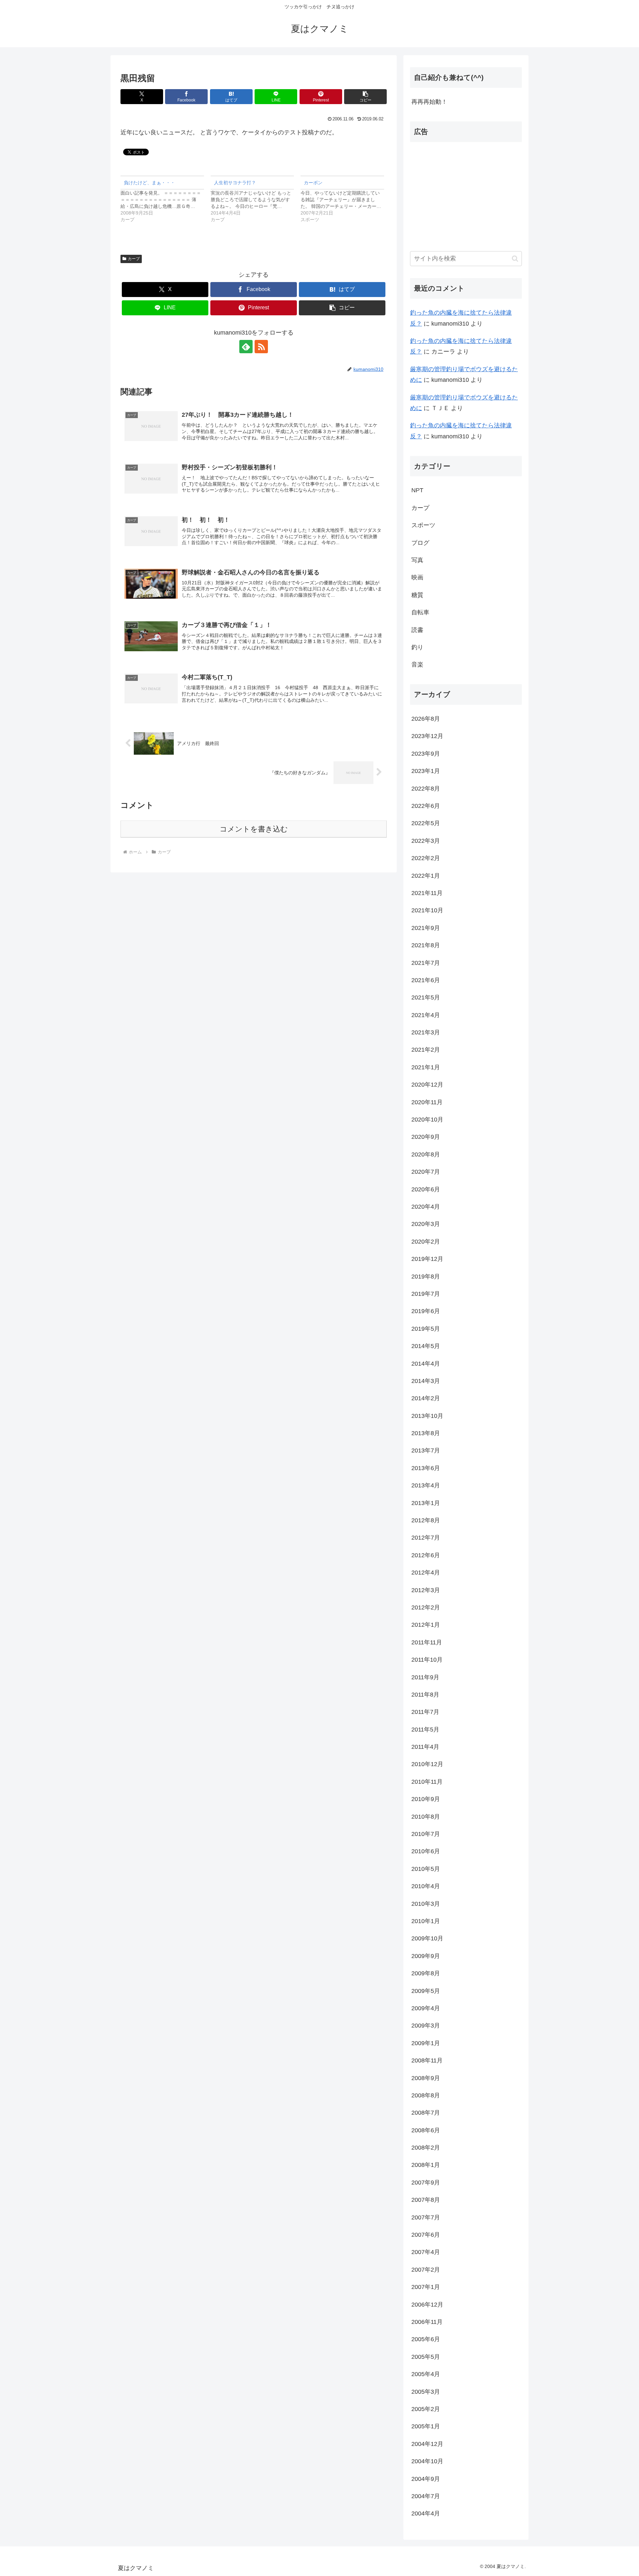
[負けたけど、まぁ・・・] (166, 199)
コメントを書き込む (254, 829)
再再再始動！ (429, 102)
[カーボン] (346, 199)
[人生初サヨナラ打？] (256, 199)
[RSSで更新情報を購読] (261, 347)
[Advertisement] (466, 194)
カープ (134, 259)
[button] (365, 97)
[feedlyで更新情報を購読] (246, 347)
